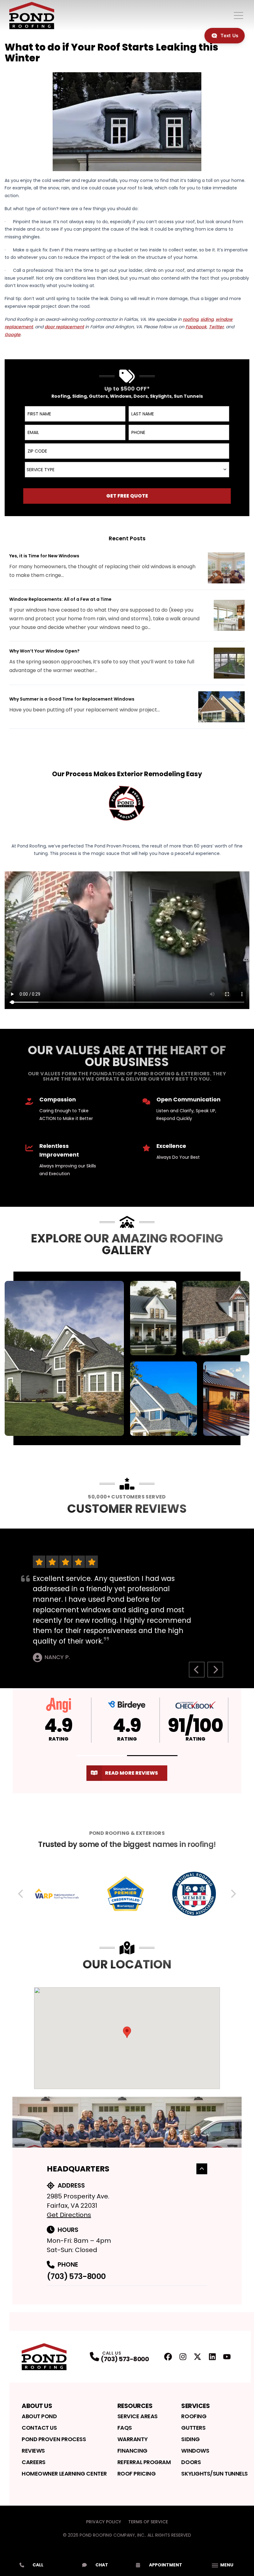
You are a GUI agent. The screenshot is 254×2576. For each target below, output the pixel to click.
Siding (190, 2439)
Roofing (194, 2416)
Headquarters (78, 2169)
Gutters (193, 2428)
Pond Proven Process (54, 2439)
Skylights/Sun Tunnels (215, 2474)
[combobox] (127, 470)
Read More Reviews (131, 1773)
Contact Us (39, 2428)
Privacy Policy (104, 2522)
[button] (102, 1756)
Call (38, 2565)
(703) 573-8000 (76, 2276)
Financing (132, 2451)
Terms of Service (148, 2522)
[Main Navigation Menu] (239, 15)
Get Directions (69, 2215)
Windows (195, 2451)
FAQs (125, 2428)
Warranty (132, 2439)
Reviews (33, 2451)
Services (195, 2406)
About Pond (39, 2416)
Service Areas (138, 2416)
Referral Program (144, 2462)
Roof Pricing (137, 2474)
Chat (102, 2565)
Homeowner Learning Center (64, 2474)
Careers (34, 2462)
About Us (37, 2406)
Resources (135, 2406)
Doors (191, 2462)
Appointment (166, 2565)
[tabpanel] (127, 1358)
